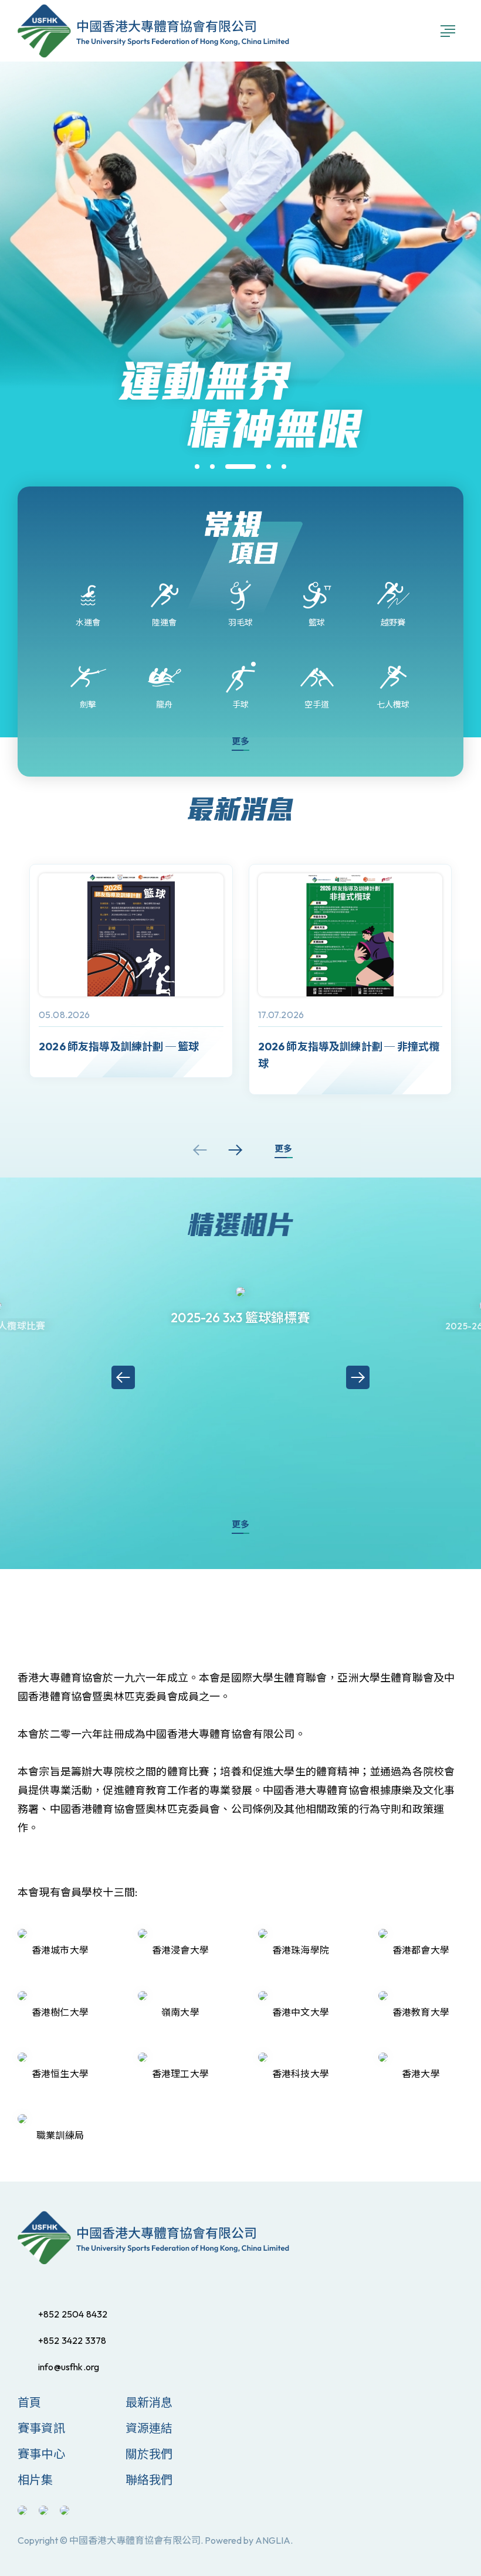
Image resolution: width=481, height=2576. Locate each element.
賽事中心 (41, 2454)
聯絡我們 (149, 2480)
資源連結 (149, 2428)
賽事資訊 (41, 2428)
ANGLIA (273, 2540)
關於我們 (149, 2454)
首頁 (29, 2402)
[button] (197, 467)
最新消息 (149, 2402)
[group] (131, 971)
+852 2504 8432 (73, 2314)
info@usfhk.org (69, 2367)
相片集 (35, 2480)
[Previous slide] (200, 1150)
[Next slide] (235, 1150)
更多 (240, 741)
